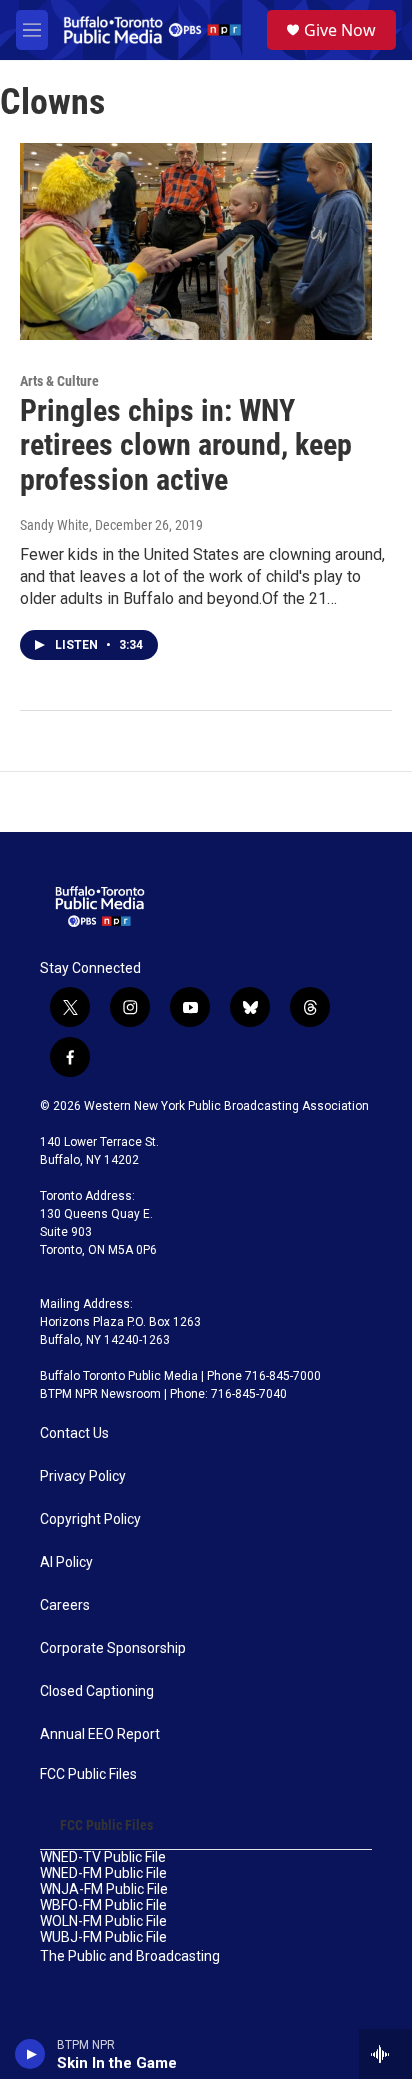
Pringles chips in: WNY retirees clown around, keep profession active (186, 445)
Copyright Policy (90, 1519)
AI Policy (66, 1562)
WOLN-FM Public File (103, 1921)
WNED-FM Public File (103, 1873)
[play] (30, 2054)
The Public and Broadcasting (130, 1956)
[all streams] (385, 2054)
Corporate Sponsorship (113, 1648)
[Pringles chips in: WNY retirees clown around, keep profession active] (196, 241)
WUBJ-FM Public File (103, 1937)
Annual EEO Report (100, 1734)
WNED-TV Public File (103, 1857)
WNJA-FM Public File (104, 1889)
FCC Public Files (88, 1774)
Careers (65, 1605)
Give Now (340, 30)
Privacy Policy (83, 1476)
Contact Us (74, 1433)
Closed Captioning (97, 1691)
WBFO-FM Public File (103, 1905)
